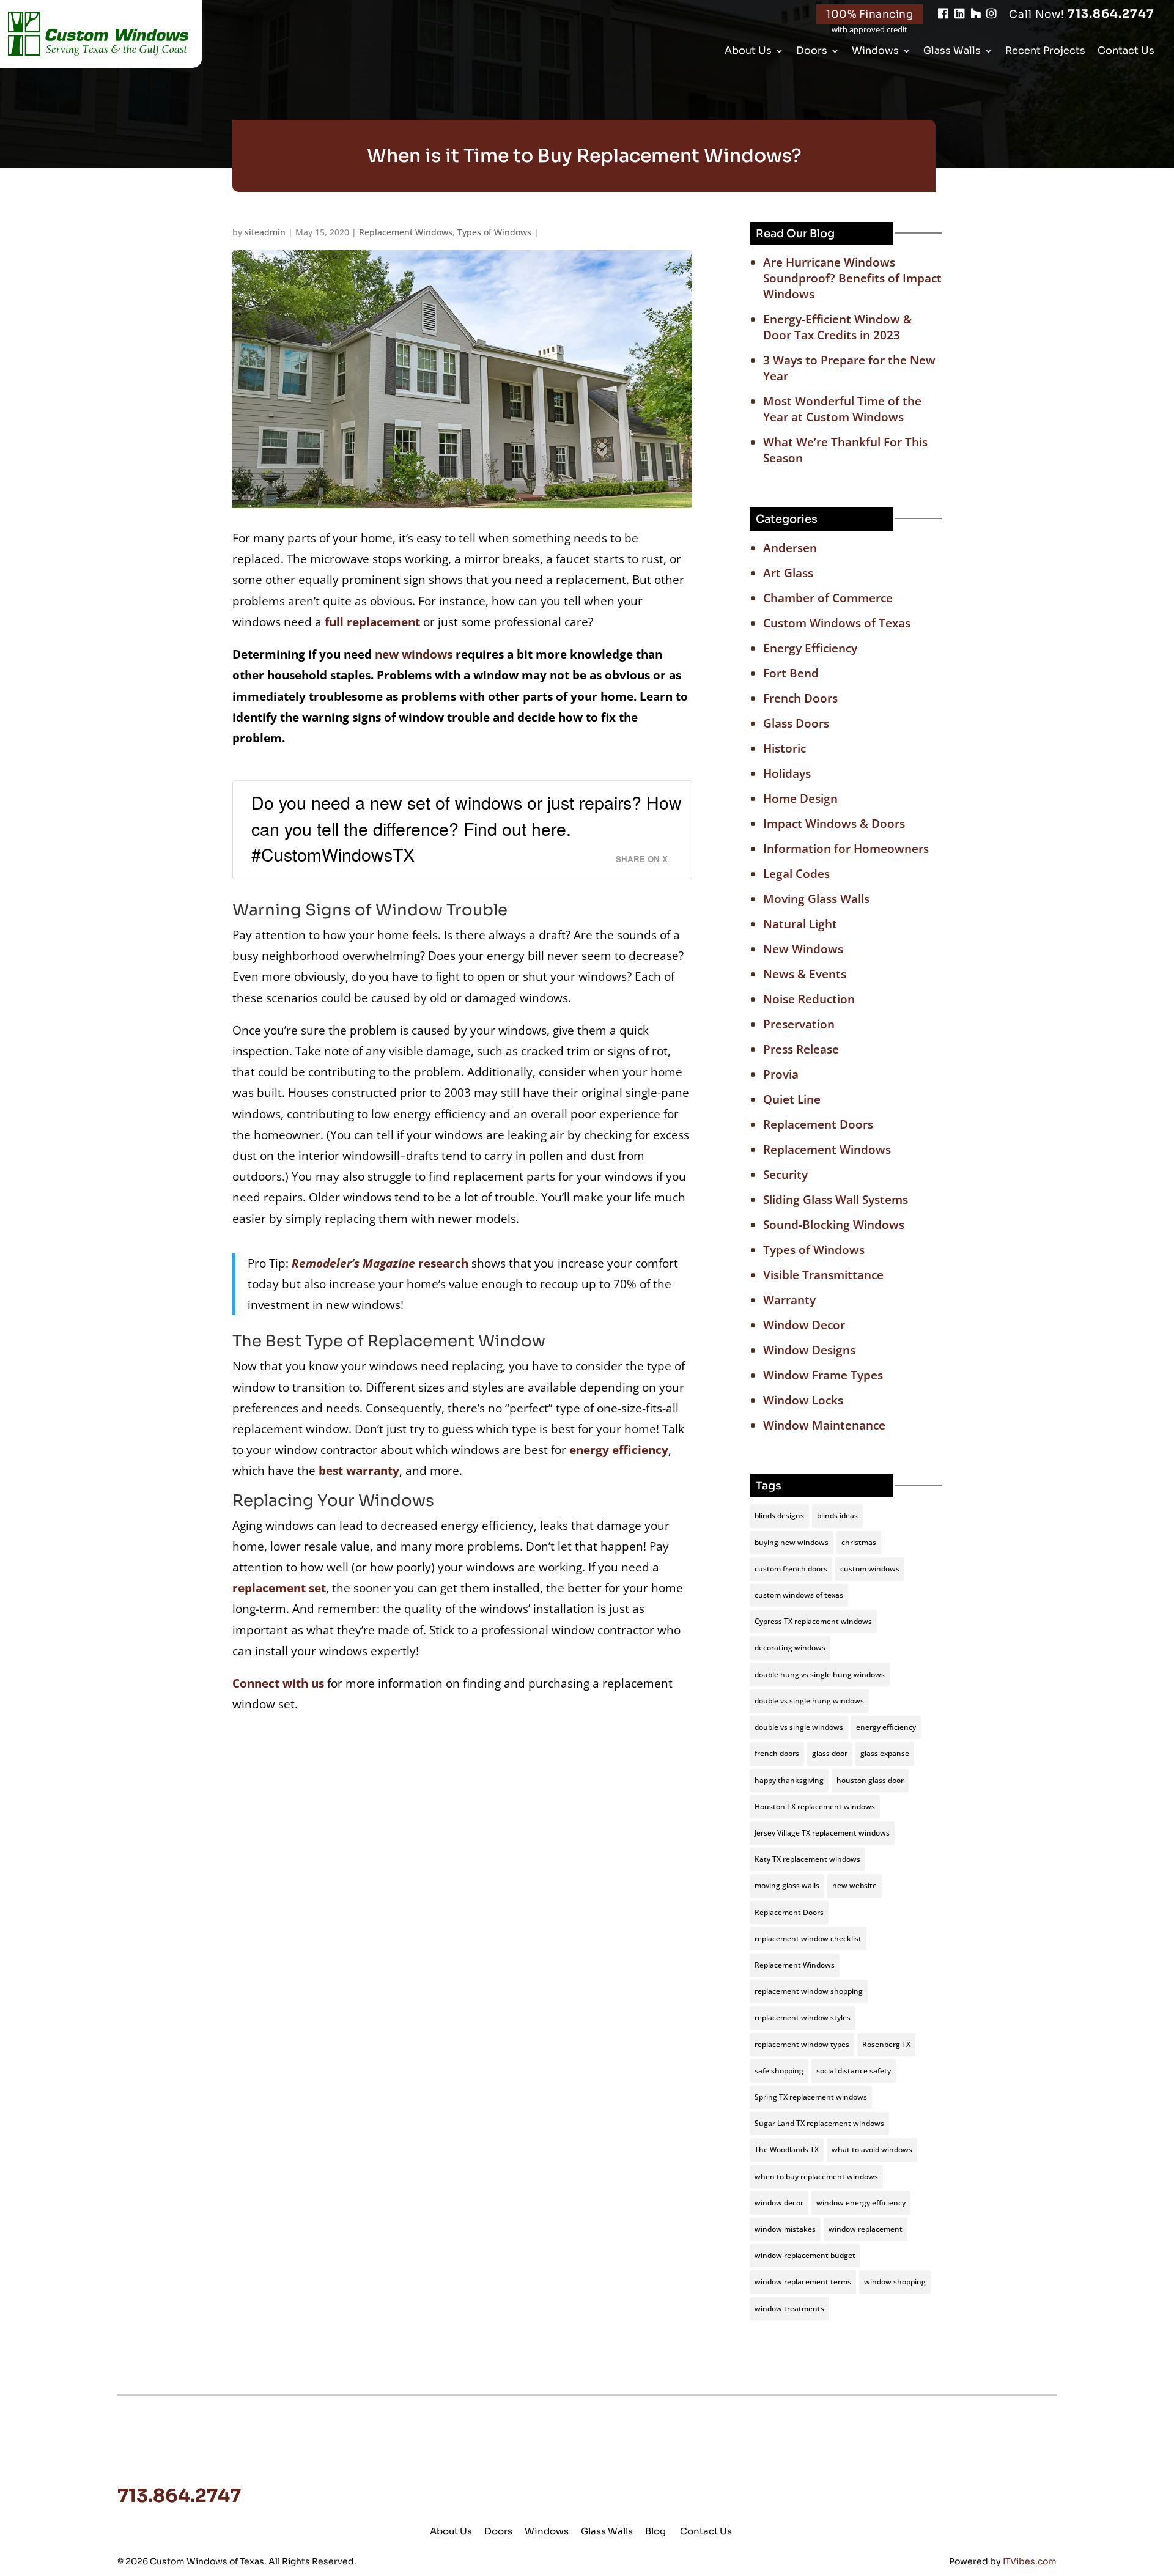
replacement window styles (803, 2017)
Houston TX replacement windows (815, 1807)
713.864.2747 (1082, 14)
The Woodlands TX (787, 2150)
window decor (779, 2203)
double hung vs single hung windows (820, 1674)
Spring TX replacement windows (811, 2097)
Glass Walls (952, 52)
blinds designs (779, 1515)
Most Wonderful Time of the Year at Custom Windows (842, 409)
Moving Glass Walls (816, 899)
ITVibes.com (1030, 2561)
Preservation (799, 1024)
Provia (781, 1074)
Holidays (787, 773)
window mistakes (785, 2229)
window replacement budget (805, 2255)
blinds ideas (837, 1515)
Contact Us (1126, 52)
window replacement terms (803, 2282)
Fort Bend (791, 673)
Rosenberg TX (886, 2044)
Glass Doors (796, 723)
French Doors (800, 698)
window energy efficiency (861, 2203)
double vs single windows (799, 1727)
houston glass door (870, 1780)
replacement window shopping (809, 1991)
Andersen (790, 548)
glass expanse (885, 1753)
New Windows (803, 949)
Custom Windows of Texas (837, 623)
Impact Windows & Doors (834, 824)
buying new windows (792, 1542)
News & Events (805, 974)
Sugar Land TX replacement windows (819, 2123)
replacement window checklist (808, 1939)
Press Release (801, 1049)
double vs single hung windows (809, 1701)
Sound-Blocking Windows (834, 1225)
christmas (859, 1542)
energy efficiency (886, 1727)
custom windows (870, 1569)
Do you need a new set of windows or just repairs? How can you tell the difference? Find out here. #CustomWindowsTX (467, 828)
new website (855, 1885)
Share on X (642, 859)
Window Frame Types (823, 1375)
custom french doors (791, 1569)
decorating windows (790, 1648)
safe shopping (779, 2071)
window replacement (866, 2229)
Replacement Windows (406, 232)
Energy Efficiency (810, 648)
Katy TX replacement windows (807, 1859)
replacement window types (802, 2044)
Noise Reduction (809, 999)
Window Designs (809, 1350)
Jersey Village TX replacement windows (822, 1833)
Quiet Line (792, 1099)
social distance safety (854, 2071)
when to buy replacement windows (816, 2176)
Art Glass (788, 573)
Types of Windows (494, 232)
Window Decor (804, 1325)
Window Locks (803, 1400)
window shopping (895, 2282)
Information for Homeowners (846, 849)
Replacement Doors (818, 1124)
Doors (812, 52)
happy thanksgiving (789, 1780)
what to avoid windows (872, 2150)
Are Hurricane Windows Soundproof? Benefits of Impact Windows (852, 278)
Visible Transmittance (823, 1275)
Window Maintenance (824, 1425)
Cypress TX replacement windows (813, 1621)
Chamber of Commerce (828, 598)
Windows (875, 52)
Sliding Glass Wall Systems (836, 1200)
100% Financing (869, 14)
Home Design (800, 799)
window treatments (789, 2308)
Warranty (789, 1300)
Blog (655, 2531)
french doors (777, 1753)
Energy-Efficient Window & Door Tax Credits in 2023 (837, 327)
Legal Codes (796, 874)
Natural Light (800, 924)
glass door (830, 1753)
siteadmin (265, 232)
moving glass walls (787, 1885)
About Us (748, 52)
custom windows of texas (799, 1595)
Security (785, 1175)
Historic (785, 748)
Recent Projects (1045, 52)
